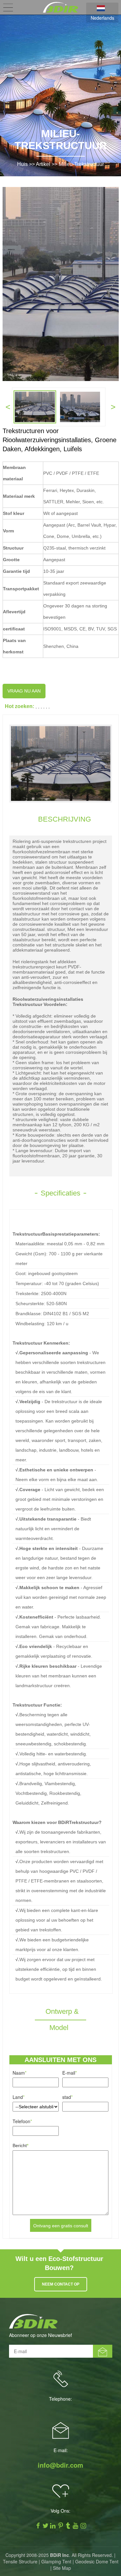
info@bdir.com (60, 2465)
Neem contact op (61, 2284)
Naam (20, 2073)
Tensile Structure (20, 2561)
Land (19, 2097)
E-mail (70, 2073)
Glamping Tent (56, 2561)
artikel (43, 164)
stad (67, 2097)
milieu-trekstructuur (81, 164)
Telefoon (22, 2121)
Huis (22, 164)
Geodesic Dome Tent (97, 2561)
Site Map (62, 2568)
